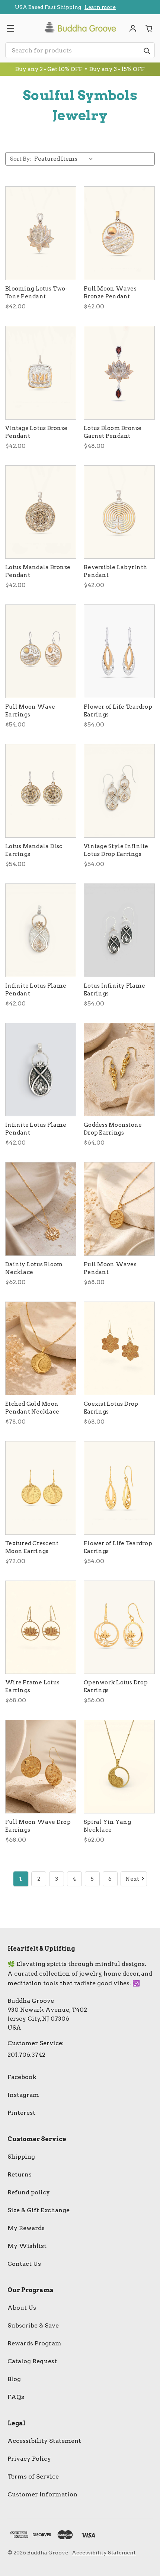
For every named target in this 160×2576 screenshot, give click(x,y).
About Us (22, 2308)
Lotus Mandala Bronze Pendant (38, 571)
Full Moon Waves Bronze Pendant (110, 293)
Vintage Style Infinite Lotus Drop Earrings (116, 850)
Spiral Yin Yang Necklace (107, 1826)
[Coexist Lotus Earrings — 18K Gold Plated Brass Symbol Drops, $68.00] (119, 1348)
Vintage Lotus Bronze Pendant (36, 432)
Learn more (87, 9)
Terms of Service (33, 2476)
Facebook (22, 2077)
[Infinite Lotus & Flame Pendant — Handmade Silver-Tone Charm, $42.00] (41, 930)
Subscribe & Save (33, 2325)
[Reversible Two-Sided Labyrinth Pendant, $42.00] (119, 512)
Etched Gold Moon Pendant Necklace (32, 1408)
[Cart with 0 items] (149, 28)
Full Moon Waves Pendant (110, 1268)
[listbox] (65, 159)
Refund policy (29, 2192)
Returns (20, 2174)
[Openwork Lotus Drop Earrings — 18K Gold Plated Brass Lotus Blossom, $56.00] (119, 1627)
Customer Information (42, 2494)
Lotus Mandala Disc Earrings (34, 850)
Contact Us (24, 2264)
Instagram (23, 2095)
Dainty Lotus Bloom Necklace (34, 1268)
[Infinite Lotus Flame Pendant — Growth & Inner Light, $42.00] (41, 1070)
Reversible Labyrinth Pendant (116, 571)
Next (132, 1879)
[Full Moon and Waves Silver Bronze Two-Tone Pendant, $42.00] (119, 233)
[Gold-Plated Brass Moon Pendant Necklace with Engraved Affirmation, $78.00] (41, 1348)
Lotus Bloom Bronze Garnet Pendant (113, 432)
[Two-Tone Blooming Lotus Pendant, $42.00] (41, 233)
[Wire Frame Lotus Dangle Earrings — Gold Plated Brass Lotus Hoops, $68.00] (41, 1627)
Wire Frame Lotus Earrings (32, 1686)
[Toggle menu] (10, 28)
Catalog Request (32, 2361)
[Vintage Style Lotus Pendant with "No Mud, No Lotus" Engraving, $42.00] (41, 373)
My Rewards (26, 2228)
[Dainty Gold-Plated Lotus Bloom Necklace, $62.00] (41, 1209)
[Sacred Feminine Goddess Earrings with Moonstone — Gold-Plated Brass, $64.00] (119, 1070)
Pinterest (21, 2113)
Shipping (21, 2157)
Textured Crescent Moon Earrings (32, 1547)
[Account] (133, 28)
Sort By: (21, 159)
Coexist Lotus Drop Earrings (111, 1408)
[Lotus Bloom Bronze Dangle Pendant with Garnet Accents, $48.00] (119, 373)
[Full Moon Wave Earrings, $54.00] (41, 651)
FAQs (16, 2397)
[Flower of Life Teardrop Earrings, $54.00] (119, 651)
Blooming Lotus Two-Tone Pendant (36, 293)
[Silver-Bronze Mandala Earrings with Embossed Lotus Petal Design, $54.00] (41, 791)
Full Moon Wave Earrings (30, 711)
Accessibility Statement (44, 2441)
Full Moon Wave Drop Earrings (38, 1826)
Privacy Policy (29, 2459)
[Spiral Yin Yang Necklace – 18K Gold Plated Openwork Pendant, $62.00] (119, 1767)
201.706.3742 (26, 2055)
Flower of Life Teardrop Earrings (118, 711)
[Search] (147, 51)
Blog (14, 2379)
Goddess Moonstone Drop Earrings (113, 1129)
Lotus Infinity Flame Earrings (114, 990)
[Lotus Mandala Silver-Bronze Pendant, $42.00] (41, 512)
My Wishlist (27, 2246)
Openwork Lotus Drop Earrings (116, 1686)
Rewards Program (34, 2343)
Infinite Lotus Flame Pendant (36, 990)
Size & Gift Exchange (39, 2210)
